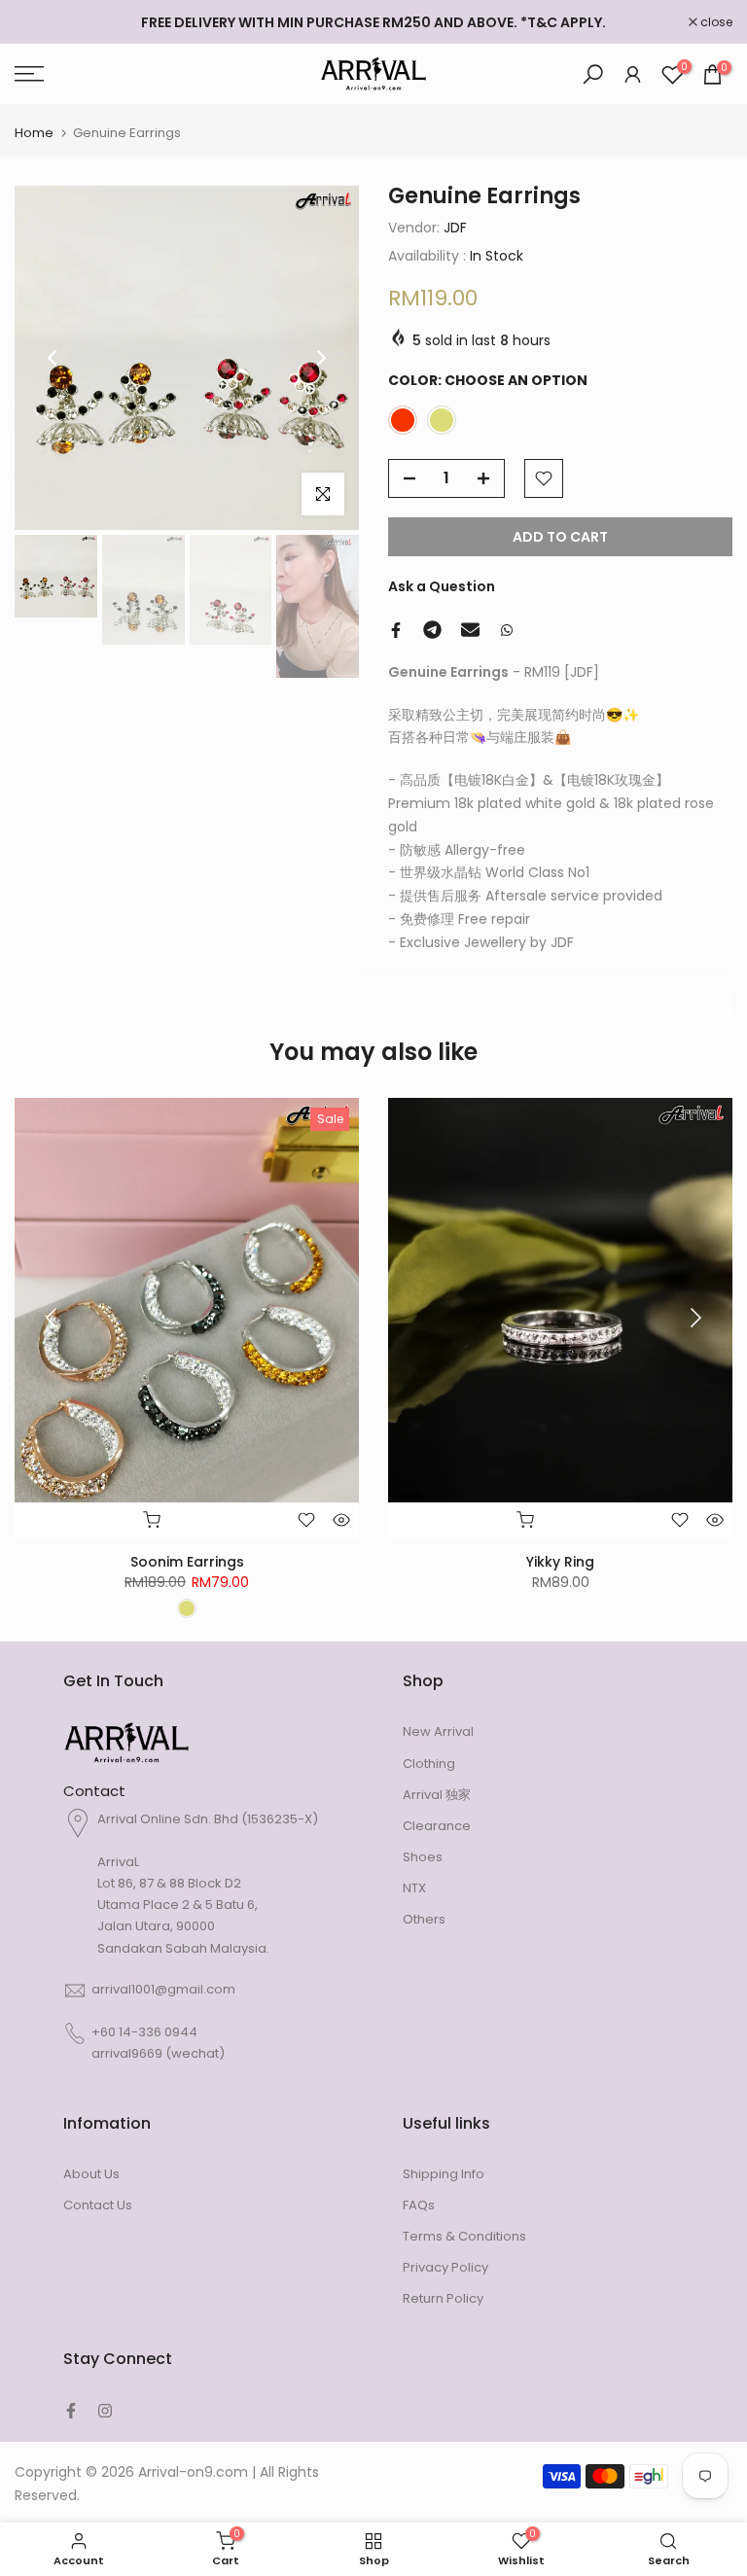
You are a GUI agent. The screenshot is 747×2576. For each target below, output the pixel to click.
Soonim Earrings (187, 1563)
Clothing (429, 1764)
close (41, 22)
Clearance (437, 1826)
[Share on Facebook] (396, 630)
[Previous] (53, 358)
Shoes (423, 1857)
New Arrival (438, 1731)
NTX (414, 1888)
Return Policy (443, 2298)
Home (34, 133)
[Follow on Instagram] (105, 2411)
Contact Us (98, 2205)
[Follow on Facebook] (71, 2411)
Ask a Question (442, 586)
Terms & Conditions (464, 2236)
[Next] (320, 358)
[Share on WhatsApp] (507, 630)
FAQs (419, 2205)
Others (424, 1919)
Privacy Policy (445, 2267)
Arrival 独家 (437, 1795)
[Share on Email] (470, 630)
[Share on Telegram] (432, 630)
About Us (91, 2174)
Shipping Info (444, 2174)
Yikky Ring (560, 1563)
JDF (455, 228)
